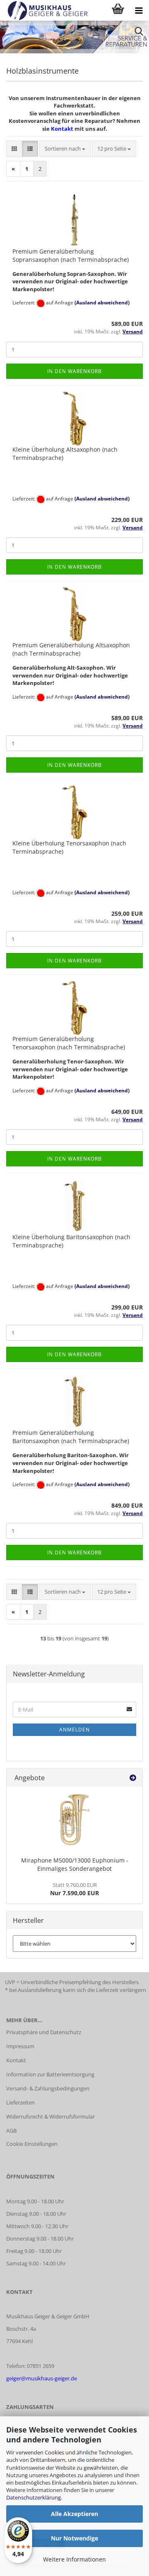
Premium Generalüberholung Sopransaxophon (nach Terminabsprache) (71, 255)
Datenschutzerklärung (34, 2497)
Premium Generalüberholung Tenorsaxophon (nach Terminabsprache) (69, 1043)
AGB (11, 2131)
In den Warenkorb (74, 371)
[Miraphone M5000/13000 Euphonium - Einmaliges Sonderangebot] (74, 1820)
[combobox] (65, 149)
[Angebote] (133, 1778)
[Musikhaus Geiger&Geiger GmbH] (44, 10)
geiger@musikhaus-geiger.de (42, 2378)
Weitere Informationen (74, 2559)
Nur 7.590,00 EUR (74, 1889)
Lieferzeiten (20, 2102)
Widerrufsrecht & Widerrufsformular (50, 2116)
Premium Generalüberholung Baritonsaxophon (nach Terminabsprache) (71, 1437)
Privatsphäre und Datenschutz (44, 2032)
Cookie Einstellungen (32, 2144)
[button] (14, 149)
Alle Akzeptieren (74, 2514)
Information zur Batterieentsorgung (50, 2074)
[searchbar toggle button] (139, 31)
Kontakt (62, 129)
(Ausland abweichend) (102, 303)
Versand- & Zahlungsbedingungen (48, 2088)
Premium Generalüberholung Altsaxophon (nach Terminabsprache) (71, 649)
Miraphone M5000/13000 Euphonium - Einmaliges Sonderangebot (75, 1864)
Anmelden (74, 1730)
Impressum (20, 2046)
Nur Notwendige (74, 2538)
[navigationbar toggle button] (139, 10)
